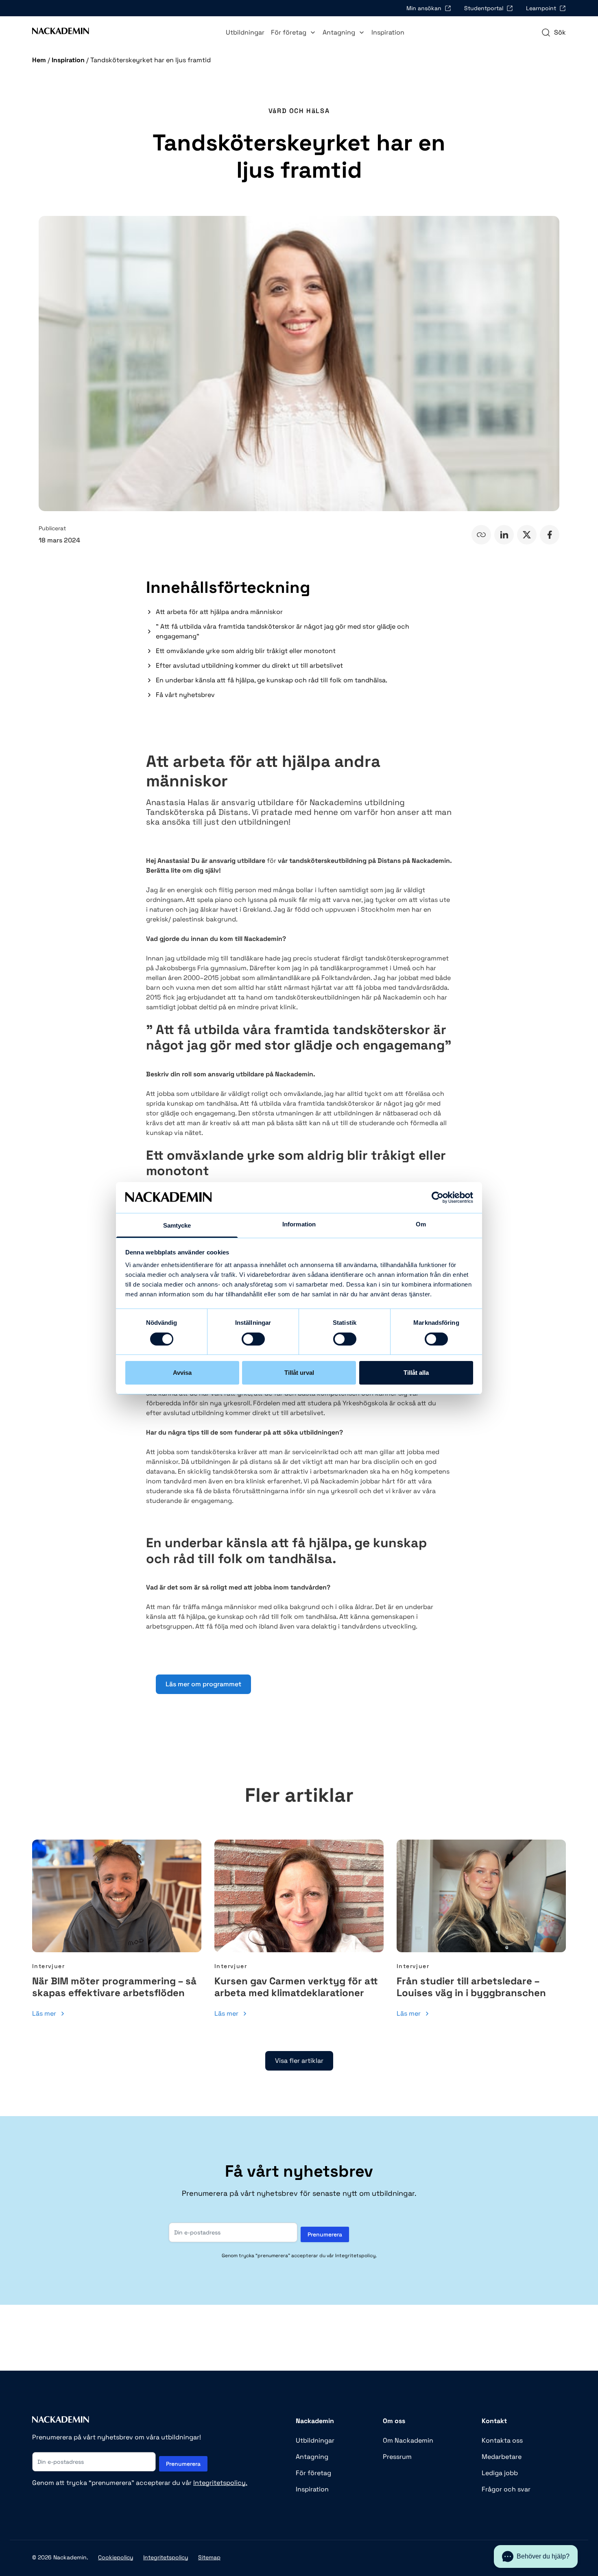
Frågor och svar (506, 2489)
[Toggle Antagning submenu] (362, 33)
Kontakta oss (502, 2440)
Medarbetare (502, 2457)
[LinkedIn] (504, 535)
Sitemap (209, 2557)
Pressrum (397, 2457)
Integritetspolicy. (220, 2483)
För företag (289, 32)
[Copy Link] (481, 535)
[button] (536, 2556)
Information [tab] (299, 1224)
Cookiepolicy (116, 2557)
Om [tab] (421, 1224)
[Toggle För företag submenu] (313, 33)
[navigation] (553, 33)
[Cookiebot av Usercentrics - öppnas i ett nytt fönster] (438, 1198)
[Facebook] (550, 535)
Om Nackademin (408, 2440)
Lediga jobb (500, 2473)
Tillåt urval (299, 1373)
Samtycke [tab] (177, 1225)
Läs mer (44, 2013)
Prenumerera (325, 2234)
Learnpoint (541, 8)
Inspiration (388, 32)
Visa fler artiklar (299, 2061)
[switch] (245, 1339)
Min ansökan (424, 8)
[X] (527, 535)
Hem (39, 60)
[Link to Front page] (61, 33)
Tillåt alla (416, 1373)
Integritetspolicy (166, 2557)
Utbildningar (245, 32)
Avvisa (182, 1373)
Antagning (339, 32)
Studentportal (484, 8)
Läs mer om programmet (203, 1684)
